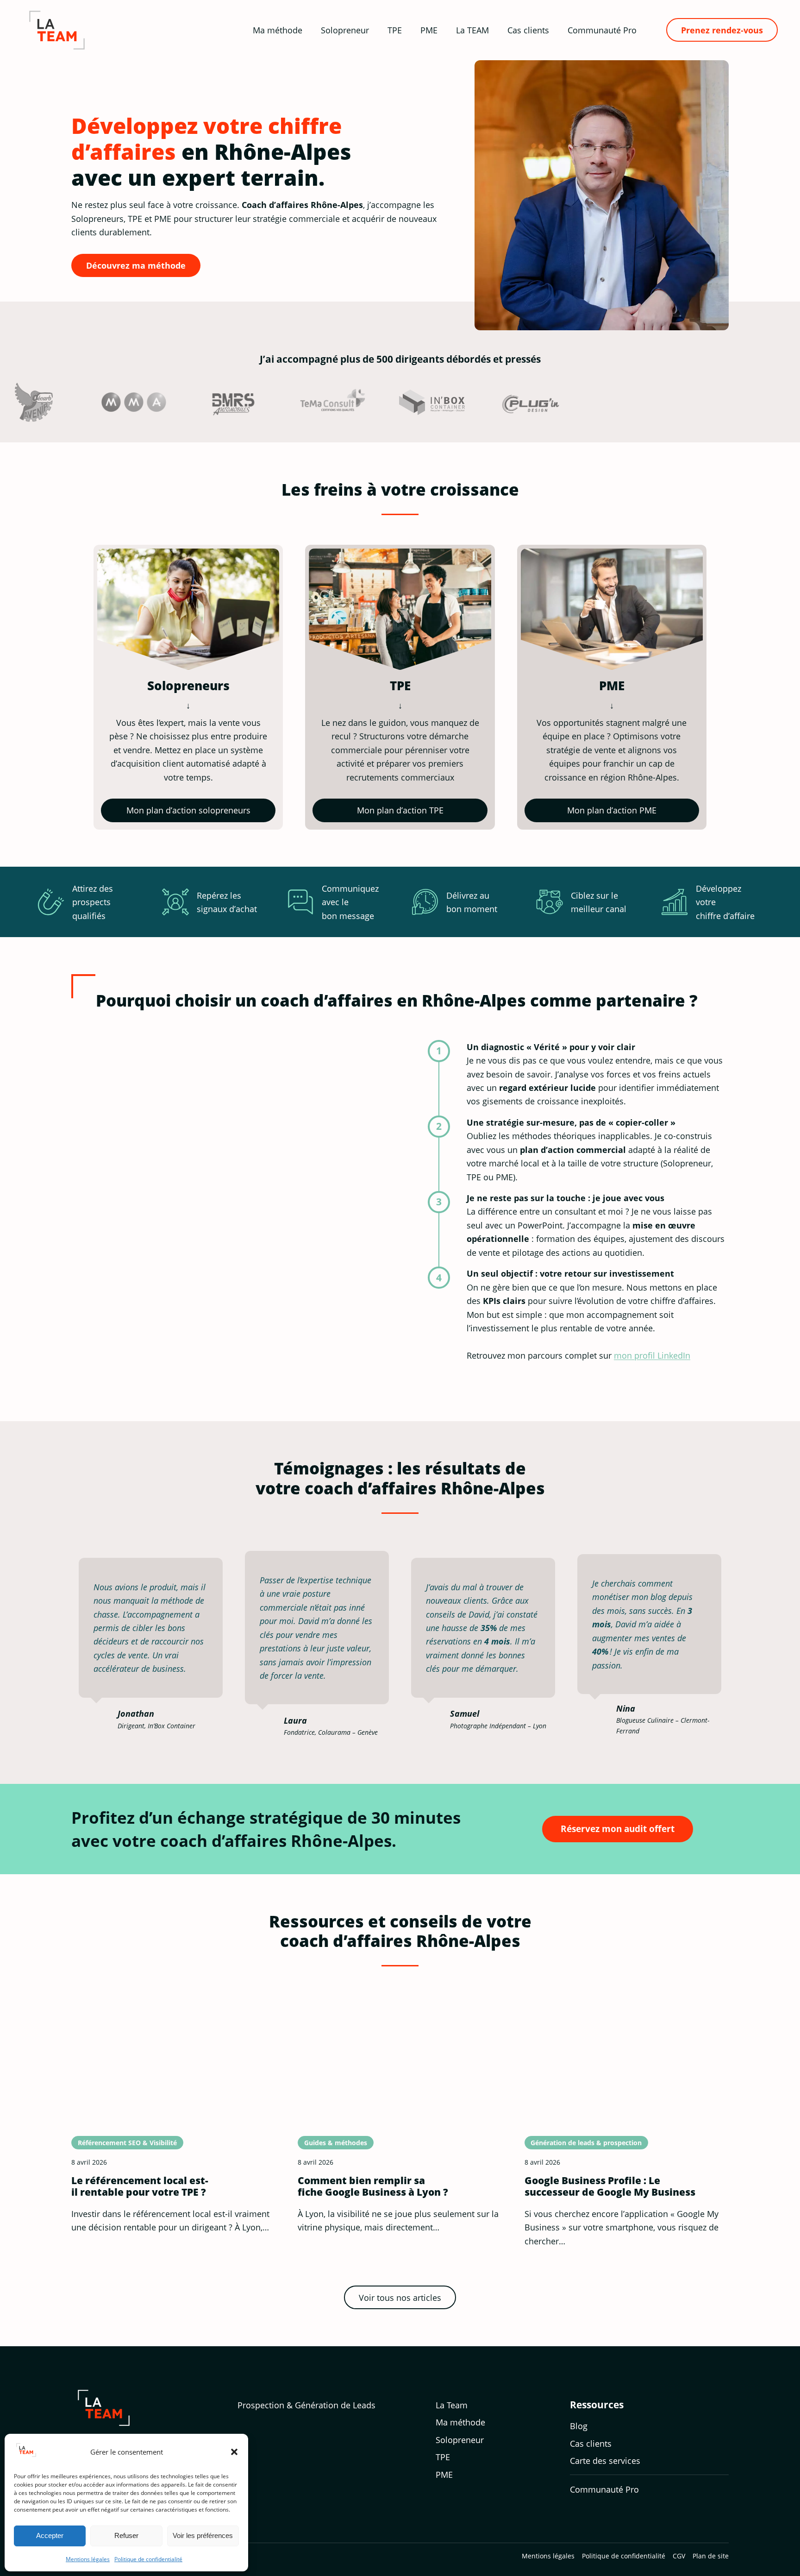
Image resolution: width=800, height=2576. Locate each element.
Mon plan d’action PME (612, 810)
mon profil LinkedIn (652, 1355)
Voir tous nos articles (400, 2297)
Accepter (50, 2535)
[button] (234, 2452)
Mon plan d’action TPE (400, 810)
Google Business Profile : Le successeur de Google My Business (610, 2186)
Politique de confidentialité (148, 2559)
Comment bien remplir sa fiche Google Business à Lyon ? (373, 2186)
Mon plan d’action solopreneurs (188, 810)
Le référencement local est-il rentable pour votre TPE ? (140, 2186)
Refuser (126, 2535)
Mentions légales (88, 2559)
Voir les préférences (203, 2535)
